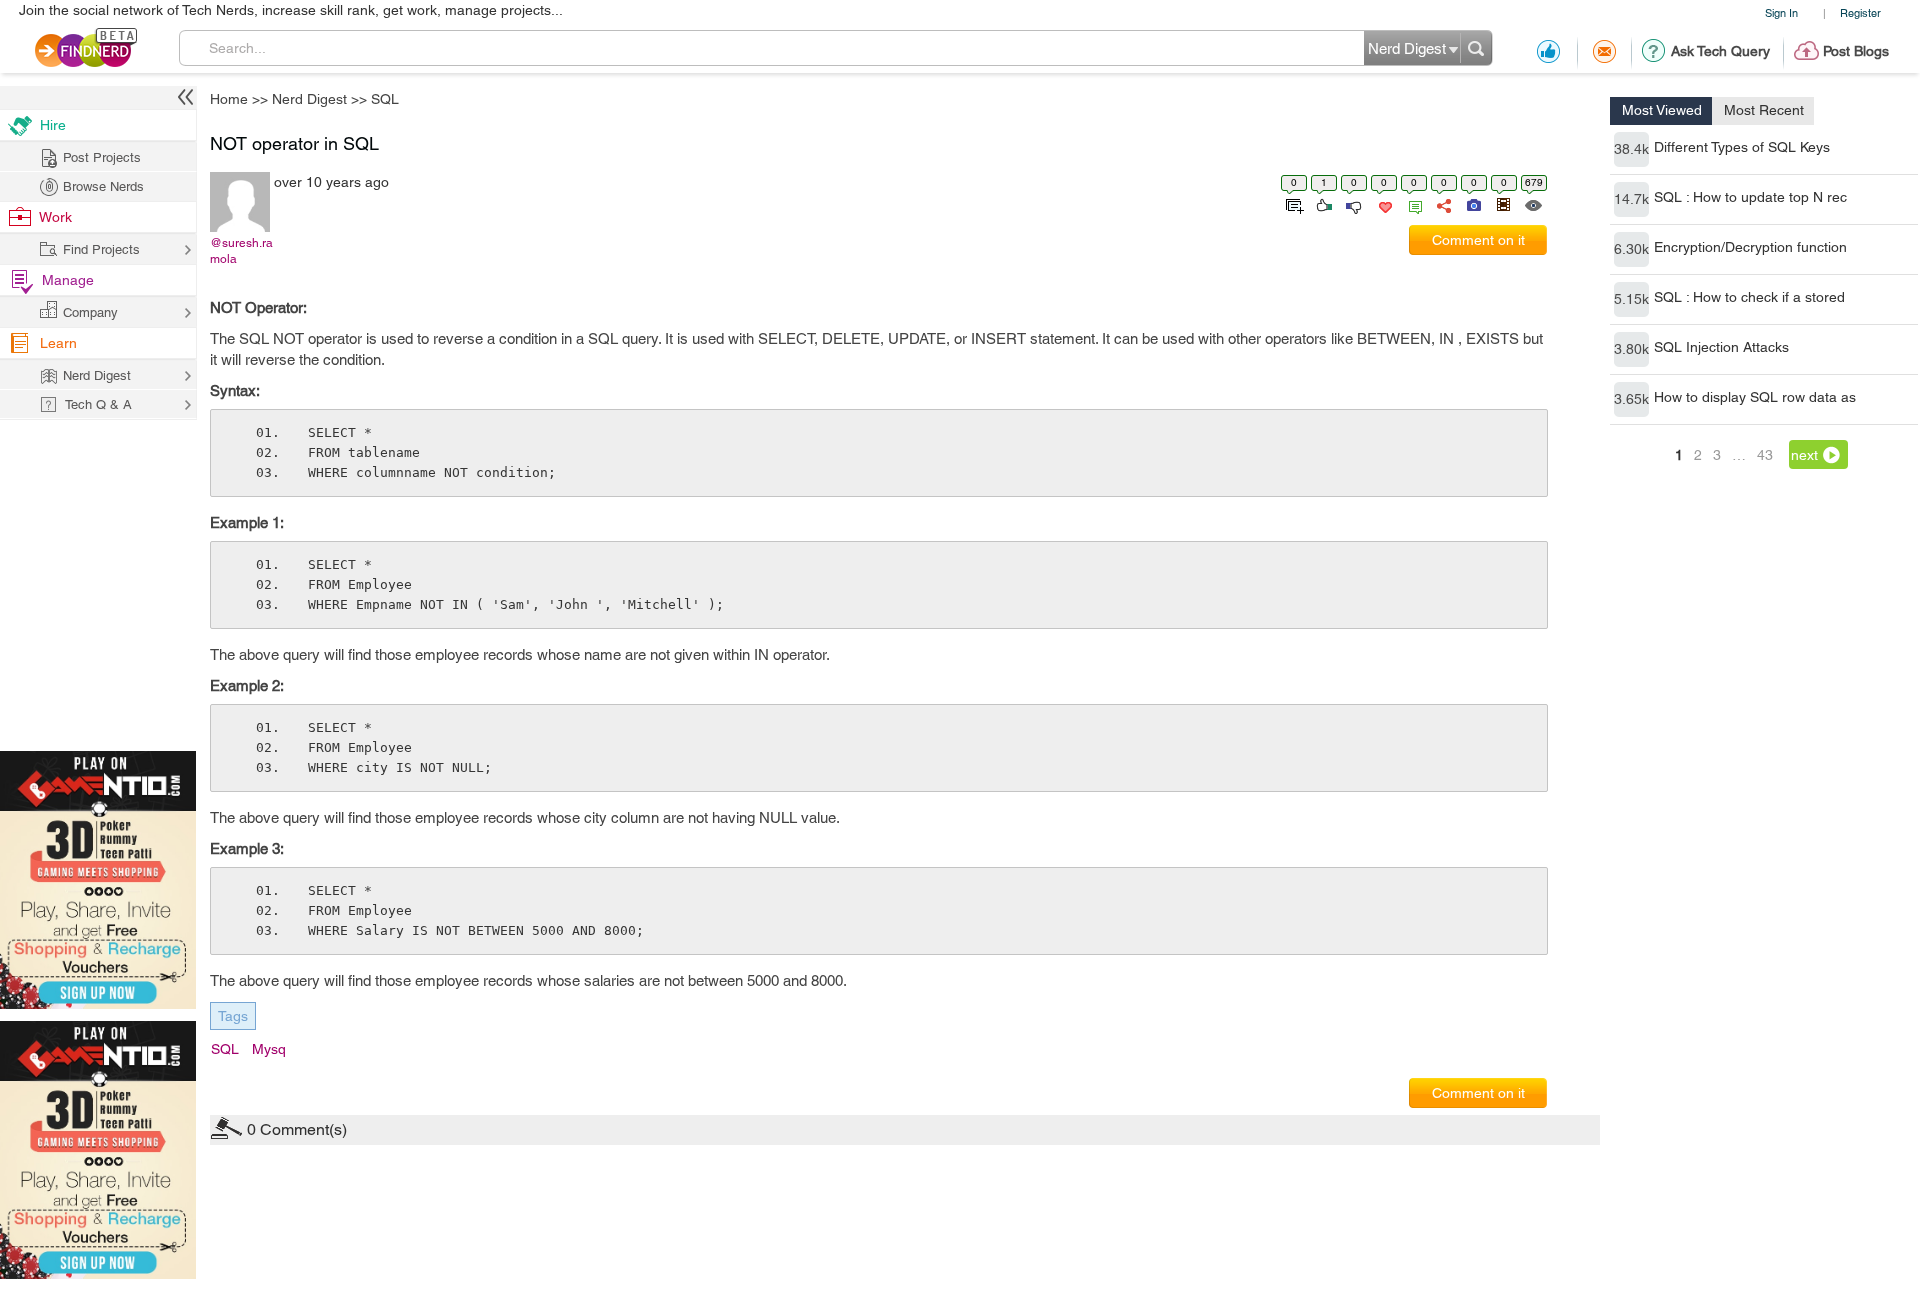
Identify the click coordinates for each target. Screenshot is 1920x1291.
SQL (1106, 488)
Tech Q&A (1070, 850)
